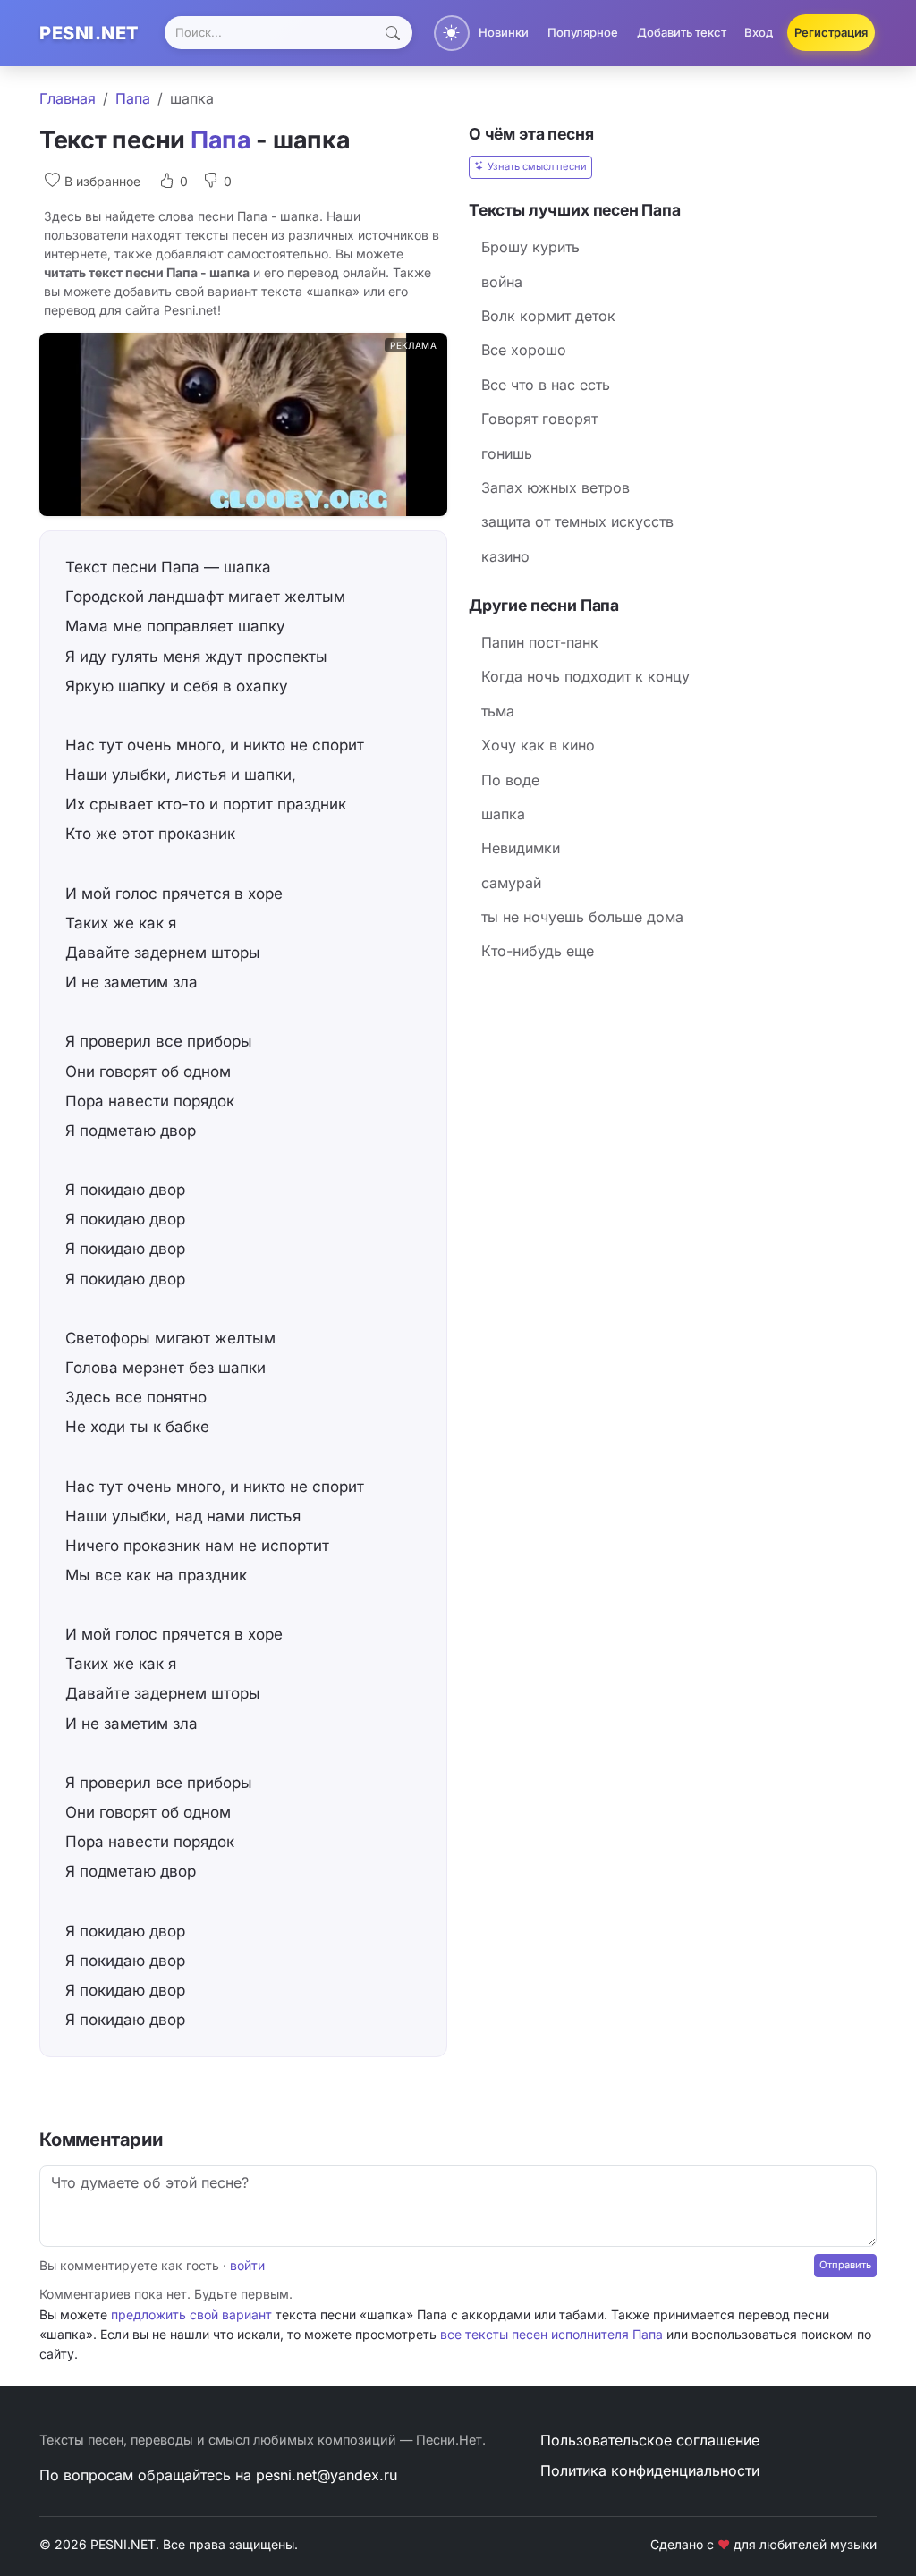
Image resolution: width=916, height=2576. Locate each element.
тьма (498, 711)
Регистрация (831, 32)
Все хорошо (524, 350)
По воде (510, 780)
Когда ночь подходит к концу (585, 676)
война (502, 282)
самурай (511, 883)
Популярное (583, 32)
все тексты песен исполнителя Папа (551, 2334)
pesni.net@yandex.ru (327, 2475)
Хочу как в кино (538, 745)
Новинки (504, 32)
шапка (503, 814)
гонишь (507, 453)
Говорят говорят (539, 419)
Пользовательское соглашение (650, 2440)
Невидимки (521, 848)
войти (247, 2265)
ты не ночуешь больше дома (582, 917)
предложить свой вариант (191, 2314)
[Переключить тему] (452, 33)
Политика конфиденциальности (650, 2470)
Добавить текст (682, 32)
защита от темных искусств (577, 521)
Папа (133, 98)
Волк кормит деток (548, 316)
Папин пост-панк (540, 642)
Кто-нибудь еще (538, 951)
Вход (759, 32)
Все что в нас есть (546, 385)
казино (505, 556)
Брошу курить (530, 247)
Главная (68, 98)
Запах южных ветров (556, 487)
